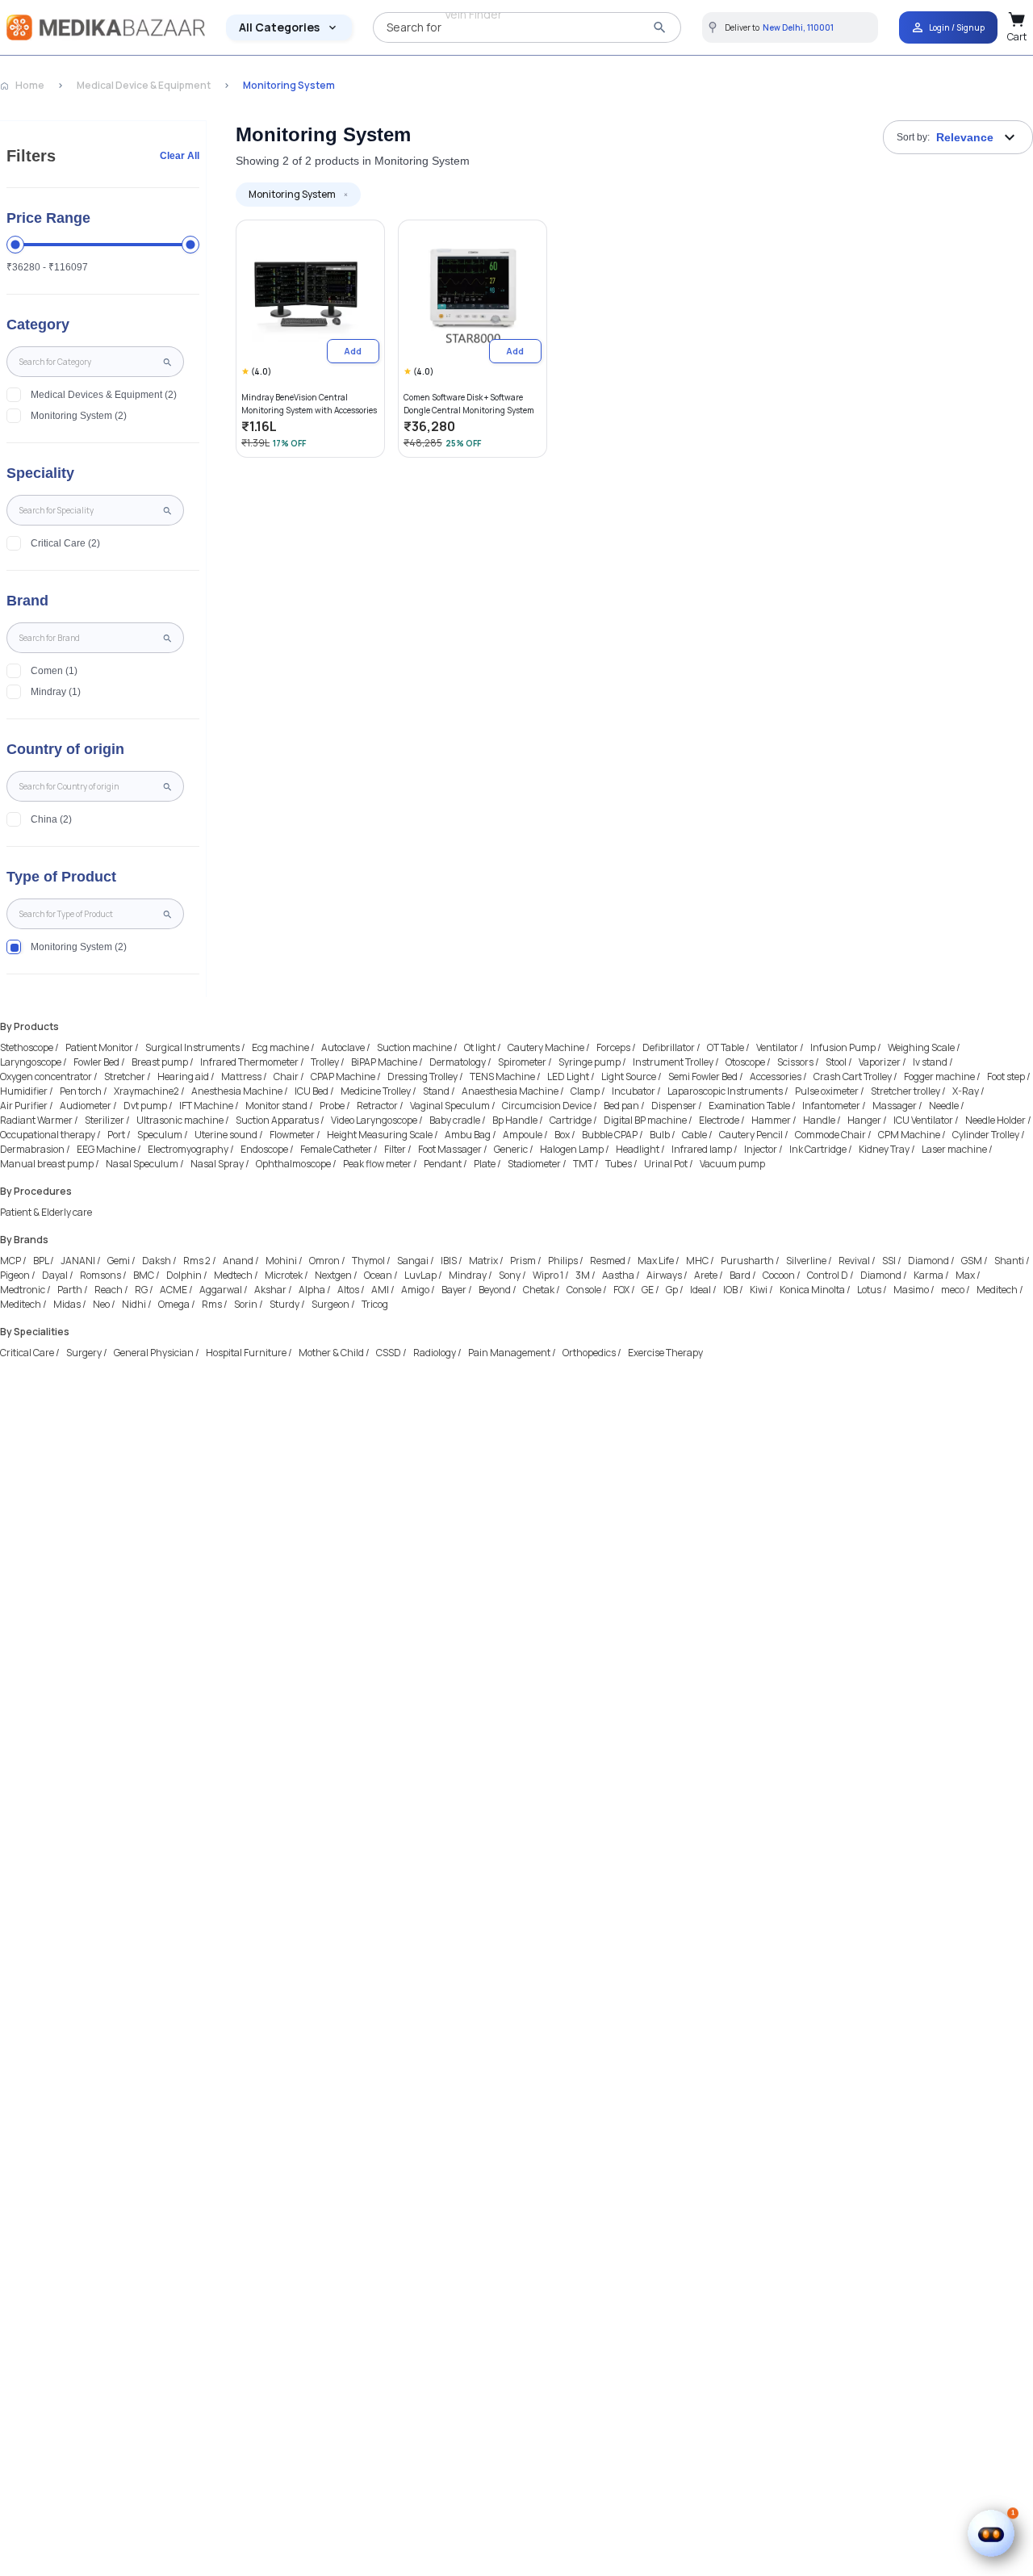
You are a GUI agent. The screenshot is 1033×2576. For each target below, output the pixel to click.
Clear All (180, 156)
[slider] (15, 245)
